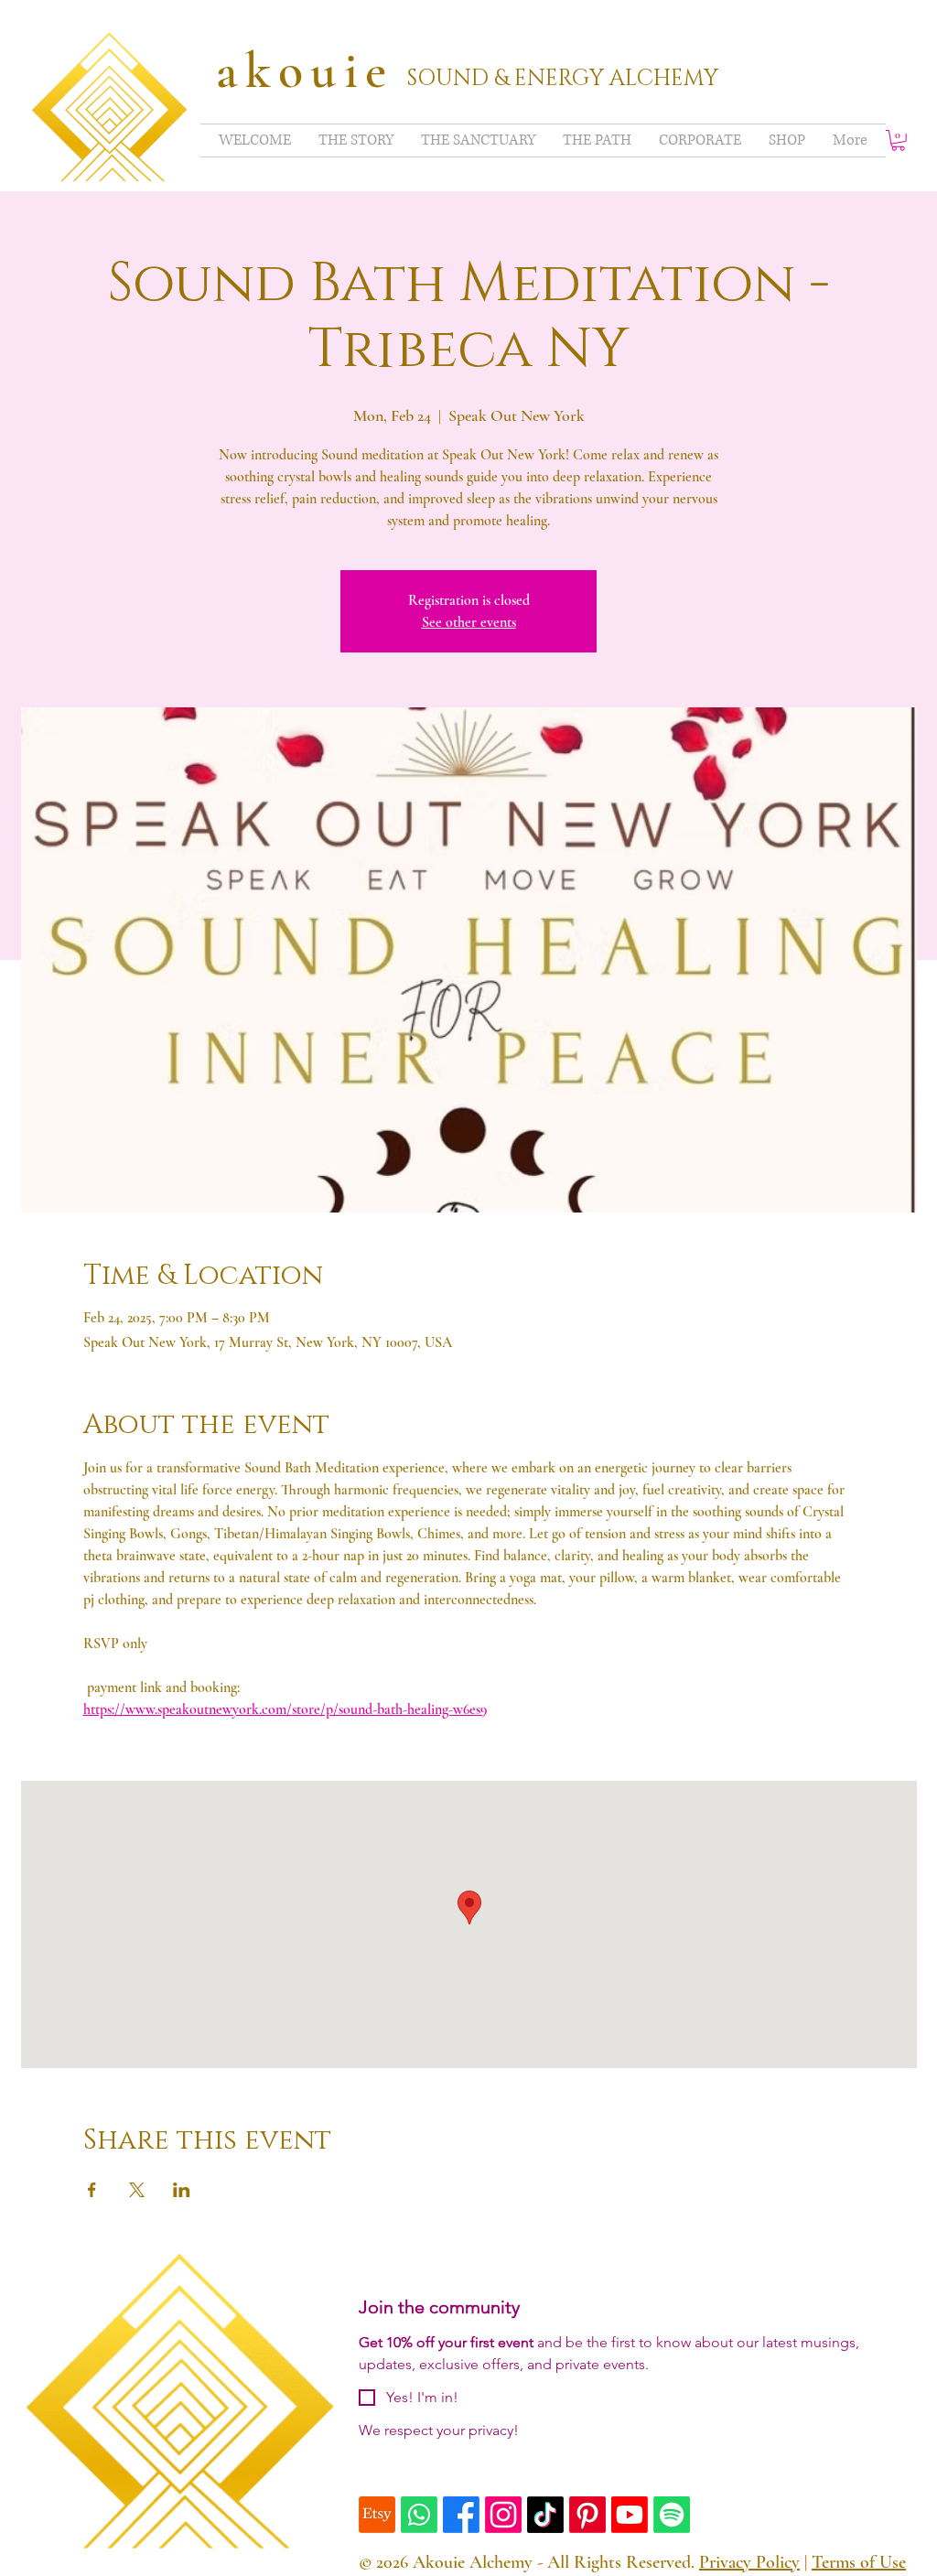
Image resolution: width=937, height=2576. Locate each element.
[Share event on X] (137, 2190)
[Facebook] (461, 2515)
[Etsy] (377, 2515)
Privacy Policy (749, 2562)
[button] (898, 140)
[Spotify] (672, 2515)
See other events (469, 622)
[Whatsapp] (419, 2515)
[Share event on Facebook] (92, 2190)
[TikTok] (545, 2515)
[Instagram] (503, 2515)
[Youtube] (630, 2515)
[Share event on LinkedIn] (182, 2190)
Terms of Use (859, 2562)
